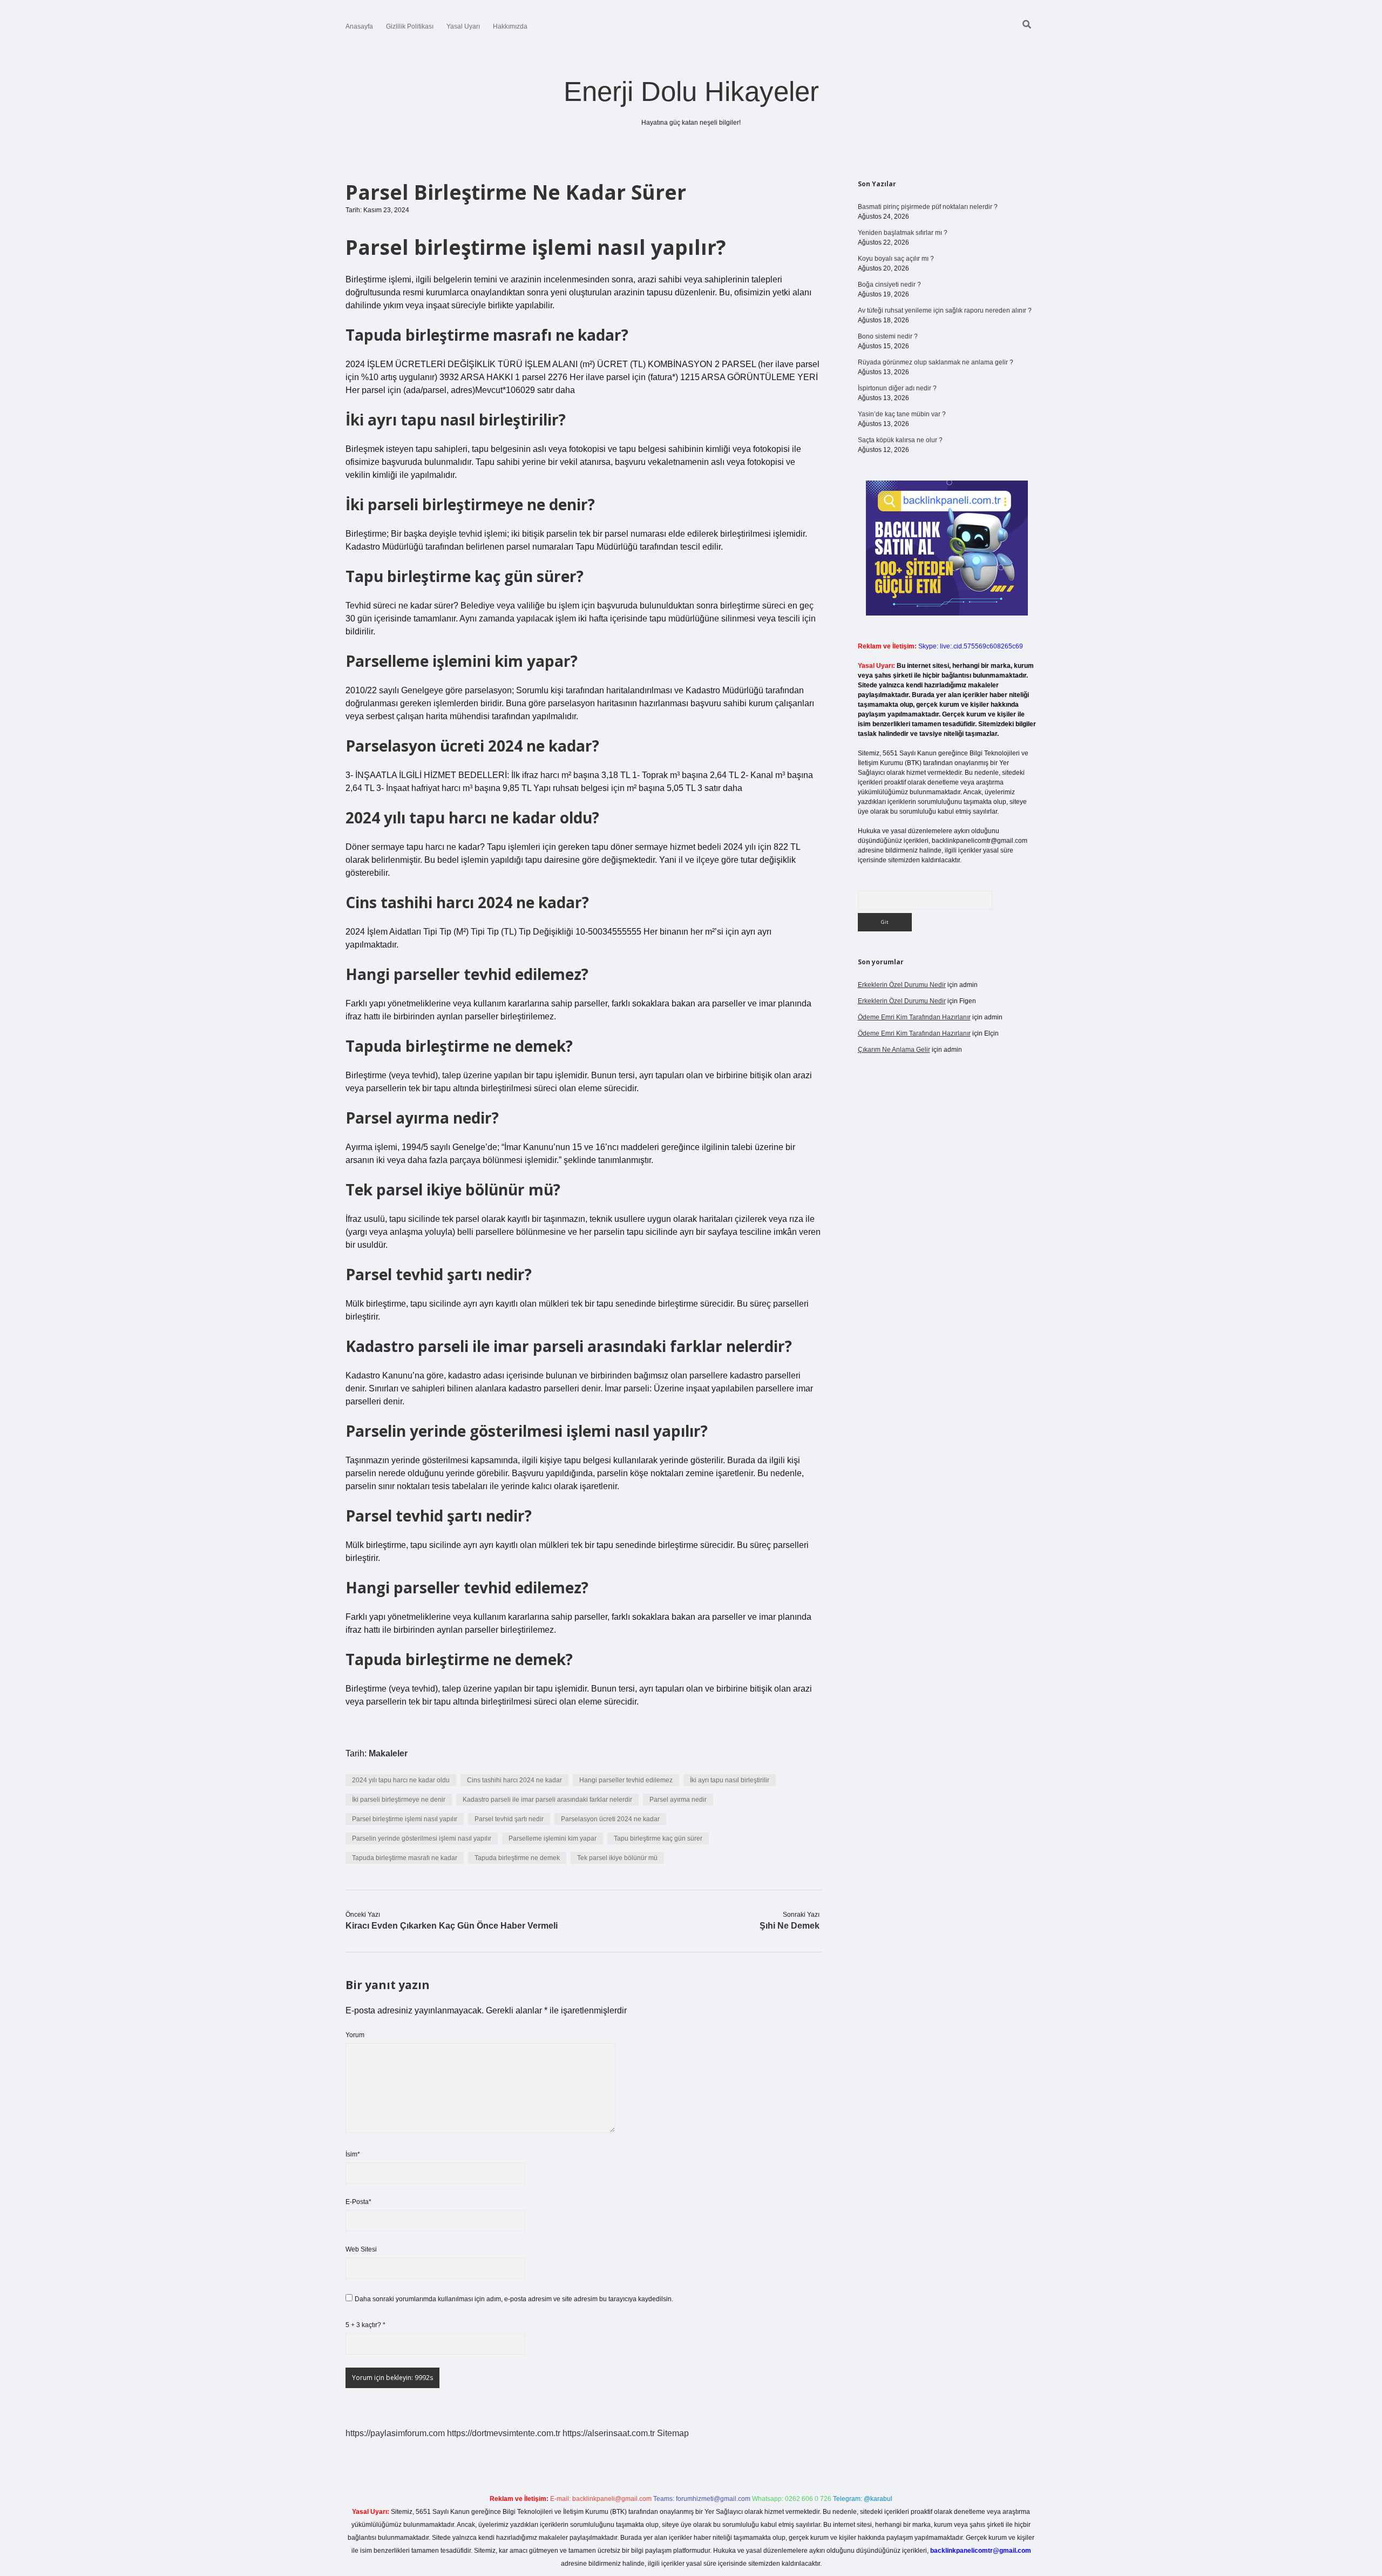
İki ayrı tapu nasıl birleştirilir (730, 1780)
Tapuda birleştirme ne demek (517, 1858)
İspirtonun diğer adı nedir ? (897, 388)
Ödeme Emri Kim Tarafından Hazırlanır (914, 1017)
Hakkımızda (510, 26)
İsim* (353, 2154)
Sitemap (673, 2433)
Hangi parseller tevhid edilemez (626, 1780)
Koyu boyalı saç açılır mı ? (896, 259)
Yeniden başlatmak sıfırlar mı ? (903, 233)
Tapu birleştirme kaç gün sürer (658, 1838)
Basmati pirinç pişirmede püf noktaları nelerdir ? (928, 207)
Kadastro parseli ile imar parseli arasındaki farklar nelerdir (547, 1800)
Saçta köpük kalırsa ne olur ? (900, 440)
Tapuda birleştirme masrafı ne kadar (405, 1858)
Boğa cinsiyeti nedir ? (889, 285)
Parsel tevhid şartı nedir (509, 1819)
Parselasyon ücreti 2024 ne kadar (610, 1819)
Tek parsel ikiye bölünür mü (617, 1858)
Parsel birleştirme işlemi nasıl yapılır (405, 1819)
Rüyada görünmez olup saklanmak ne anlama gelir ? (936, 362)
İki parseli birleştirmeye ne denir (399, 1800)
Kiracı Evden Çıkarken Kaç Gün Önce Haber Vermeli (452, 1926)
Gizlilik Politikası (410, 26)
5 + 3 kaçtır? (365, 2325)
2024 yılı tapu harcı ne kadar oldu (401, 1780)
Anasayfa (359, 26)
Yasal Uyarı (463, 26)
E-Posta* (358, 2202)
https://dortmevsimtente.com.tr (504, 2433)
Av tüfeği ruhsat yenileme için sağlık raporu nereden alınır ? (945, 310)
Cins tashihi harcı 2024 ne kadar (514, 1780)
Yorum (355, 2035)
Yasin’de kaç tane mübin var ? (902, 414)
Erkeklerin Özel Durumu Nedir (902, 985)
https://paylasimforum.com (395, 2433)
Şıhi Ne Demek (790, 1926)
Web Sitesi (361, 2249)
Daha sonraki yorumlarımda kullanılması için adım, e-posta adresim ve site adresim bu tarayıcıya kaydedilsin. (514, 2299)
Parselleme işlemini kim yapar (553, 1838)
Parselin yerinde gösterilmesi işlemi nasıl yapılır (422, 1838)
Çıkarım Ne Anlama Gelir (894, 1050)
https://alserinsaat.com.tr (609, 2433)
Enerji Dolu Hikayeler (691, 92)
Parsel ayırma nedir (678, 1800)
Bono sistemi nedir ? (888, 336)
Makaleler (388, 1753)
